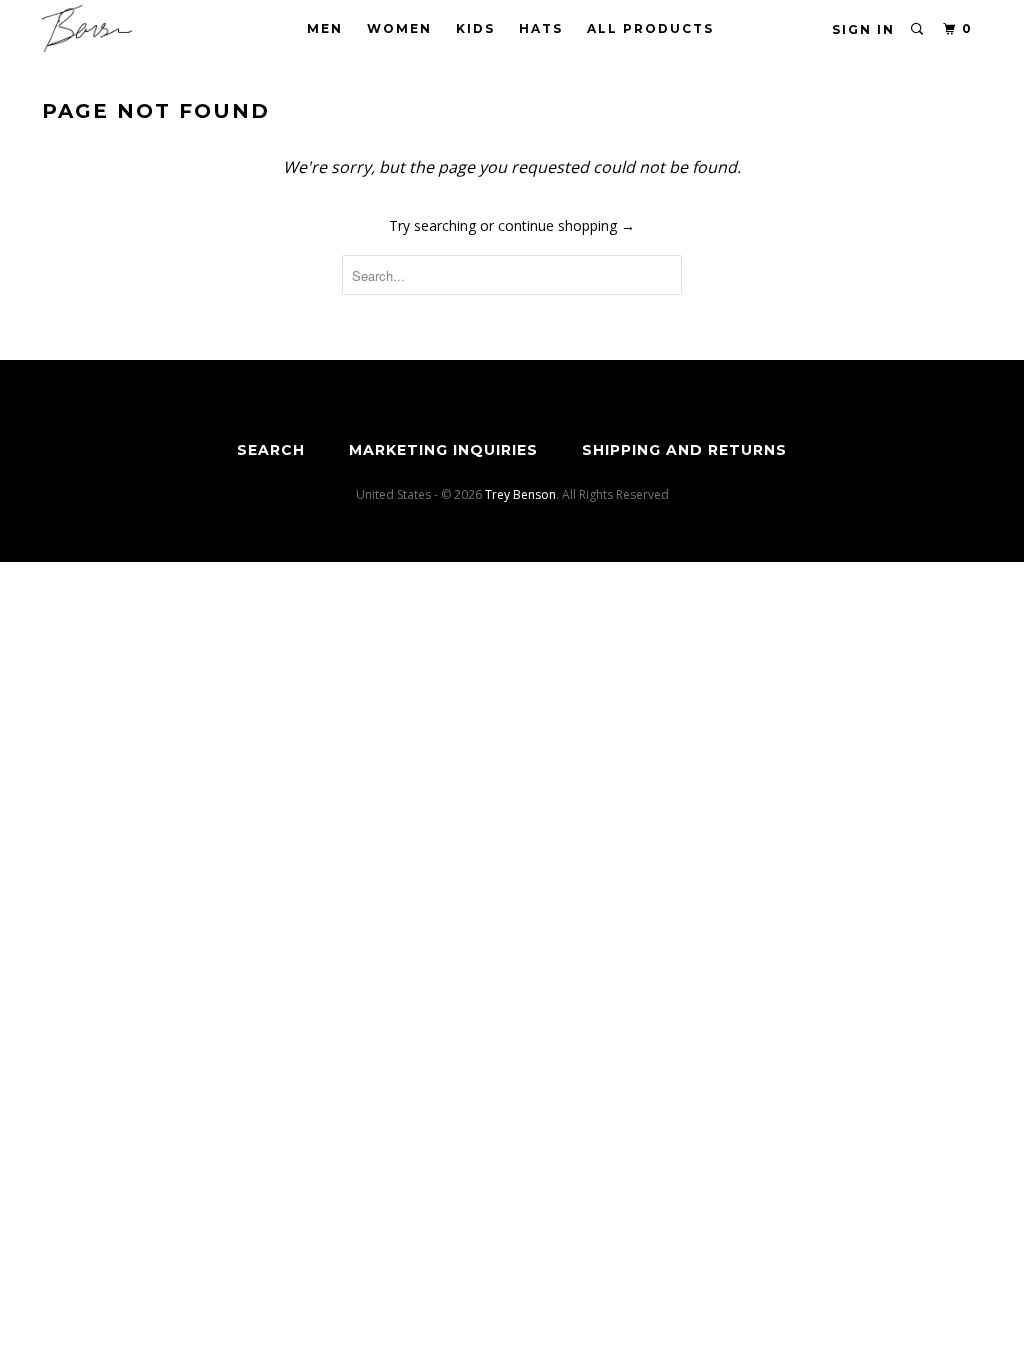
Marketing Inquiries (443, 450)
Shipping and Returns (684, 450)
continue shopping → (566, 225)
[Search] (918, 29)
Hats (541, 28)
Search (271, 450)
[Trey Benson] (122, 28)
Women (399, 28)
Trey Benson (520, 494)
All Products (650, 28)
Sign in (863, 29)
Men (325, 28)
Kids (475, 28)
